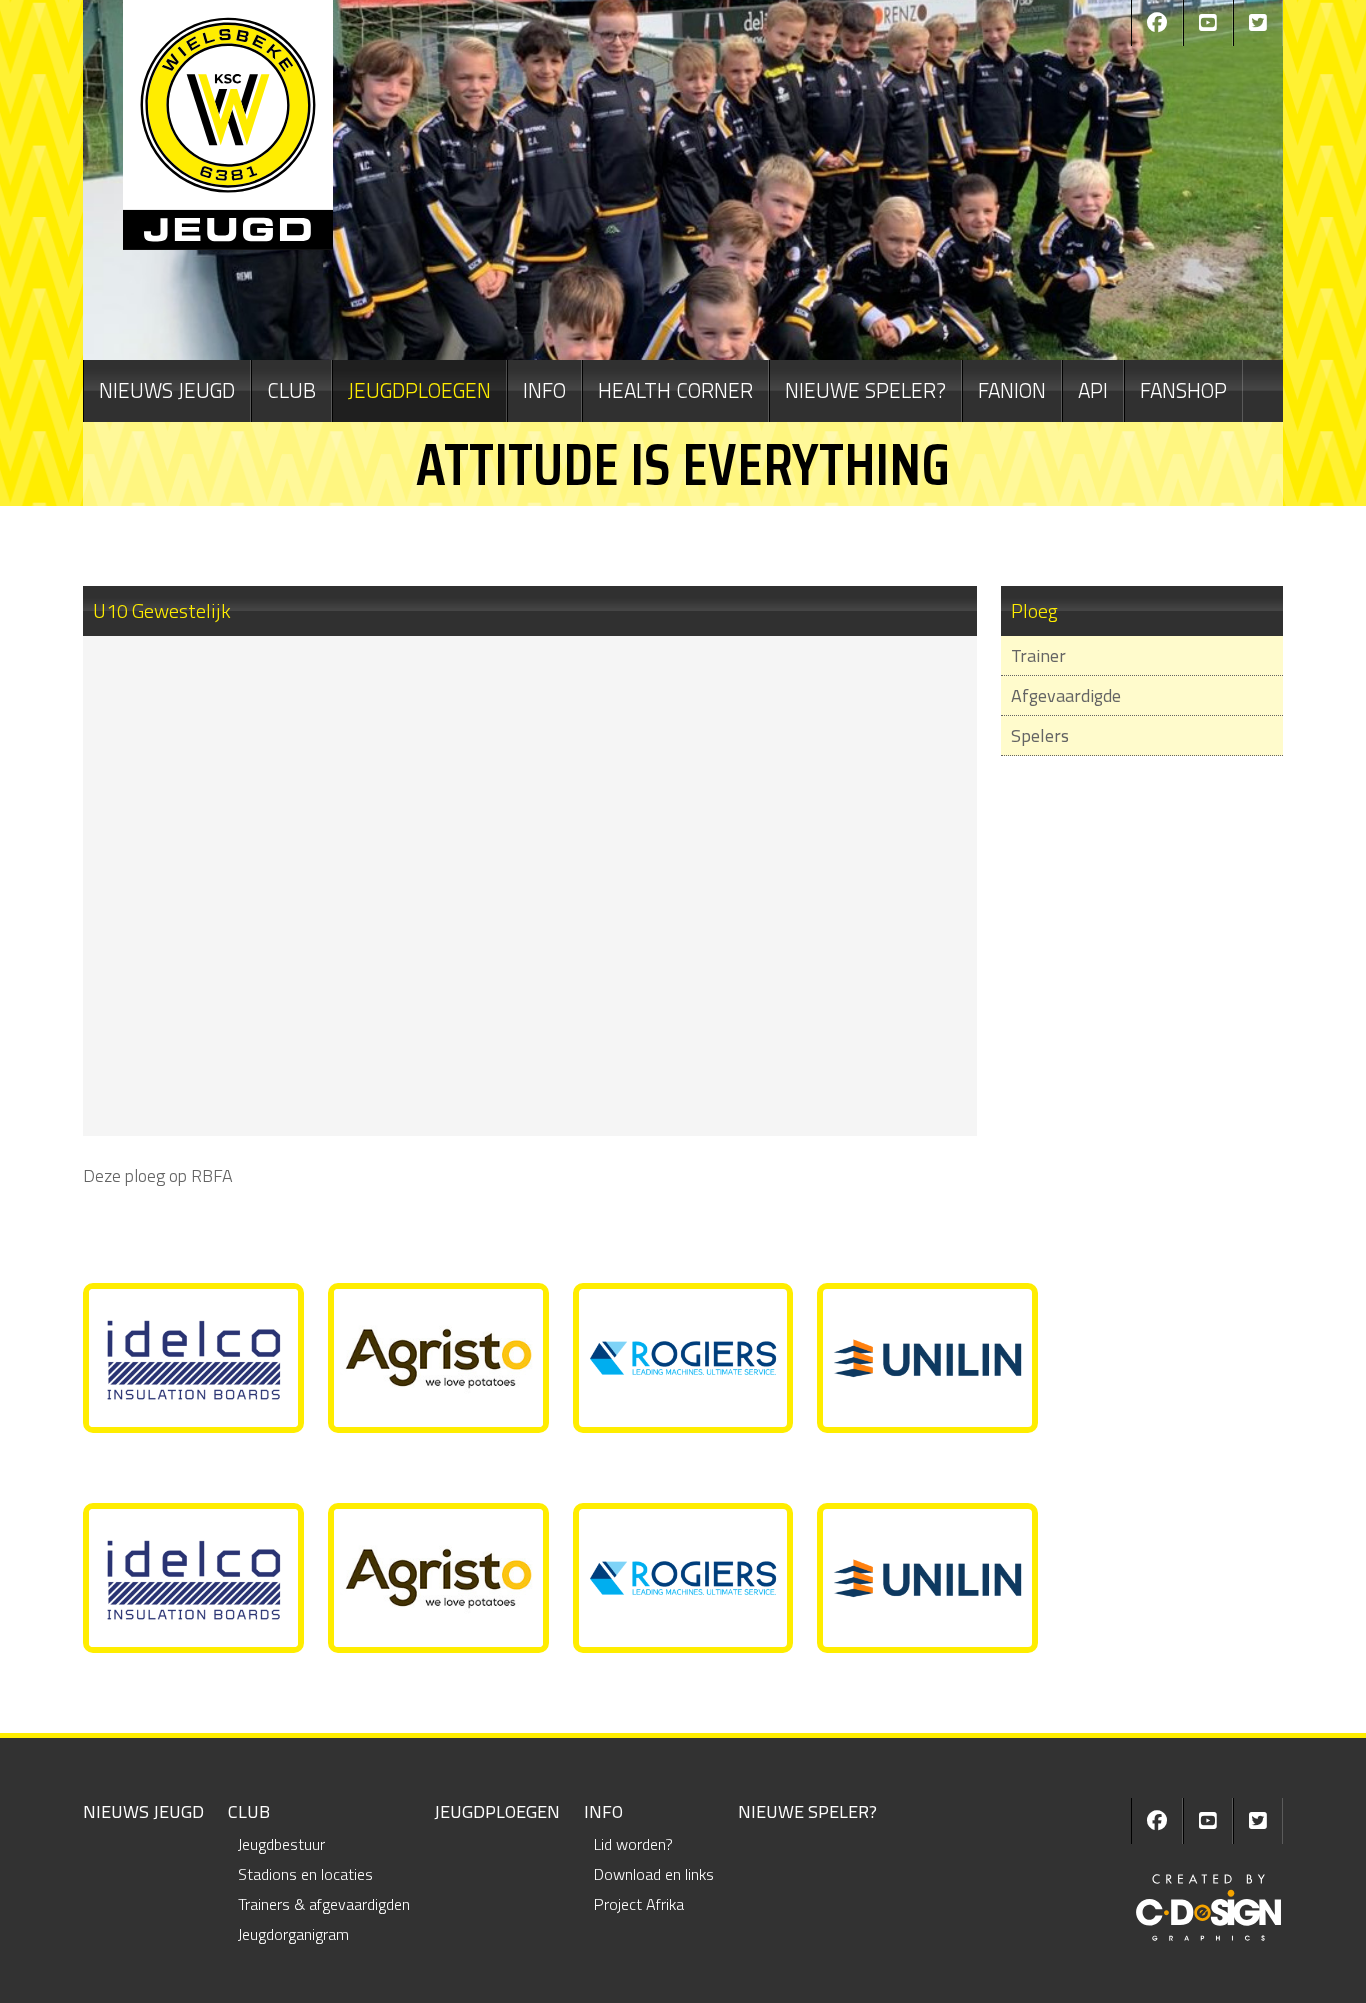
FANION (1012, 390)
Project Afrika (639, 1904)
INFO (544, 390)
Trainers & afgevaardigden (324, 1904)
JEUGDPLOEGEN (419, 390)
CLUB (291, 390)
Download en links (654, 1874)
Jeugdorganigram (293, 1934)
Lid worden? (633, 1844)
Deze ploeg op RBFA (158, 1175)
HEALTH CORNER (675, 390)
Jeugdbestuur (281, 1844)
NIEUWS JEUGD (167, 390)
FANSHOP (1183, 390)
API (1093, 390)
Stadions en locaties (305, 1874)
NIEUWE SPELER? (865, 390)
